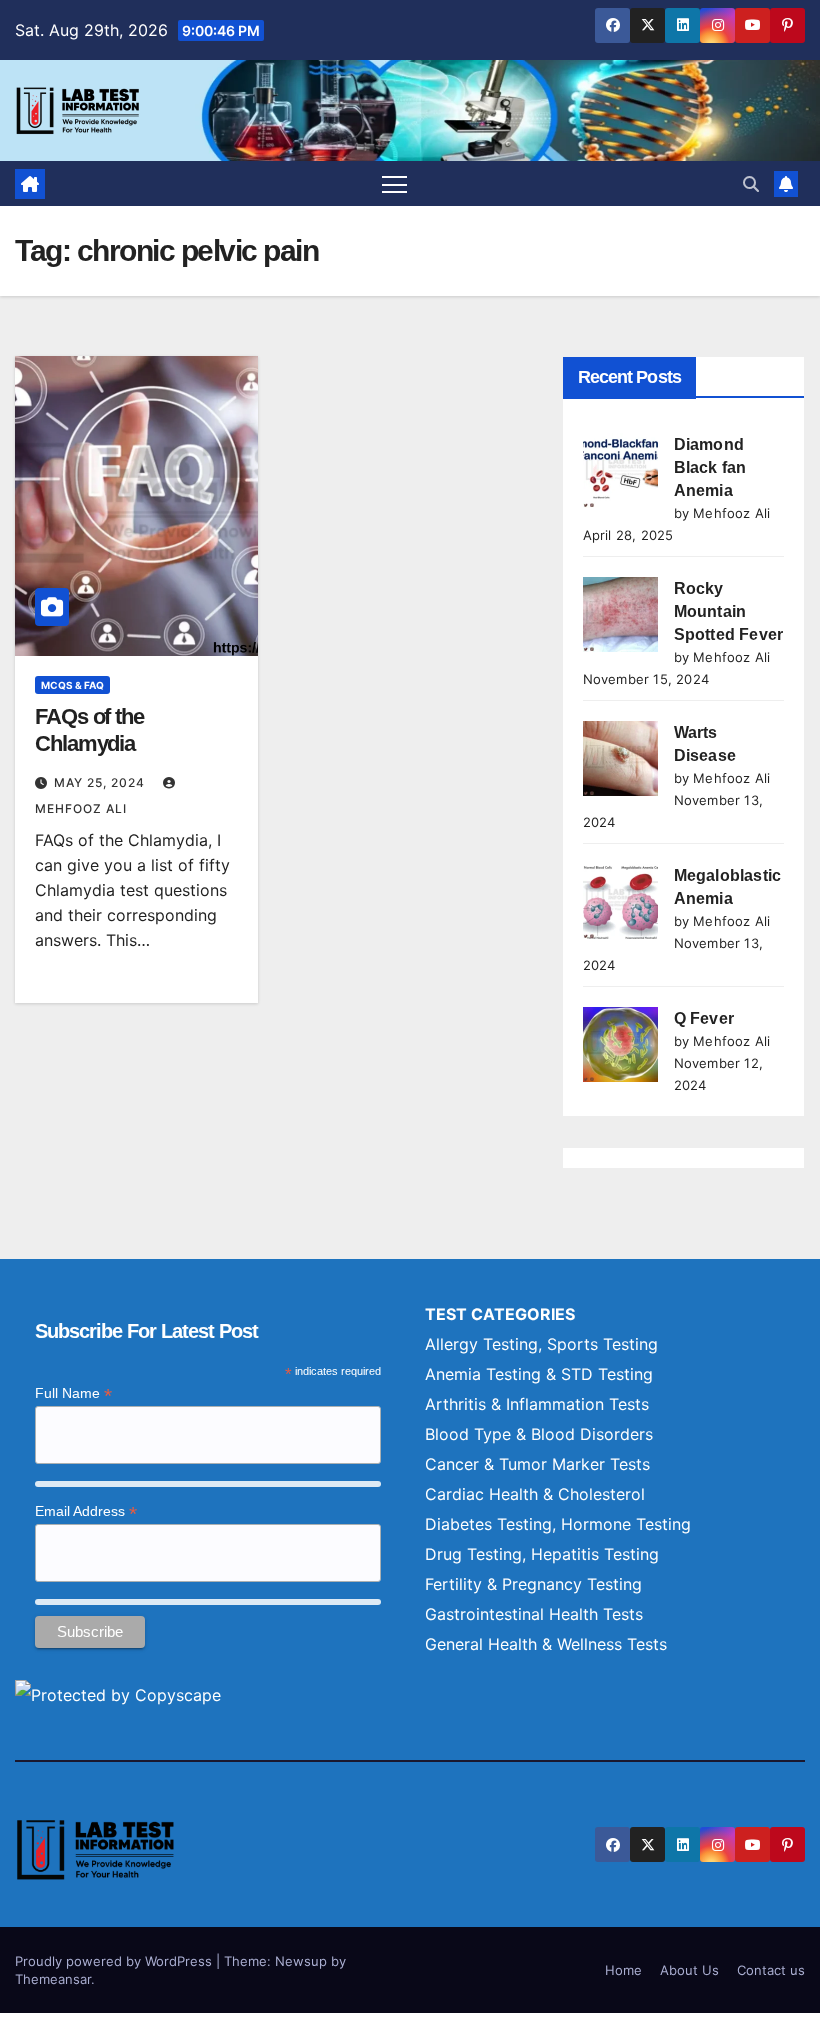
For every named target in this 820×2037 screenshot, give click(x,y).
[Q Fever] (620, 1044)
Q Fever (704, 1018)
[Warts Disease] (620, 758)
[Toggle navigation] (394, 183)
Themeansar (53, 1979)
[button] (751, 184)
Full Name (73, 1393)
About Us (689, 1970)
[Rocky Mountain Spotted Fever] (620, 614)
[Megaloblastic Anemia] (620, 901)
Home (623, 1970)
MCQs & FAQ (72, 685)
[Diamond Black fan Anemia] (620, 470)
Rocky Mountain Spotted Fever (729, 611)
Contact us (771, 1970)
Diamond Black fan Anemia (710, 467)
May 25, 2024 (101, 782)
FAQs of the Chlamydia (89, 729)
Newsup (301, 1961)
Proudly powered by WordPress (115, 1961)
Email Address (86, 1511)
